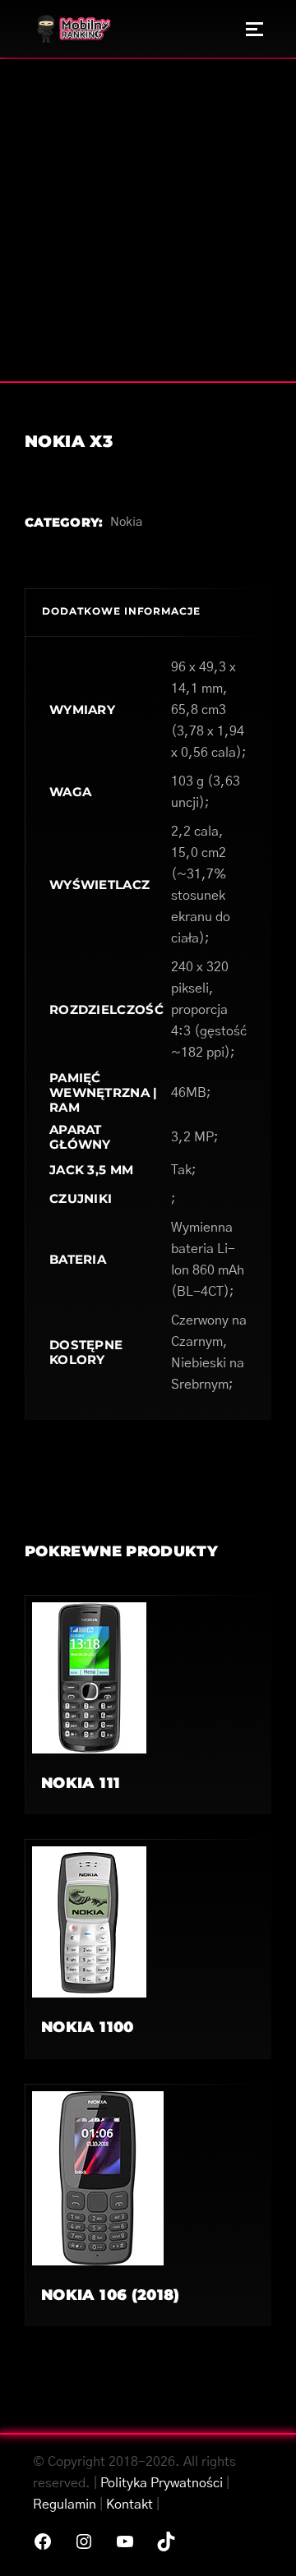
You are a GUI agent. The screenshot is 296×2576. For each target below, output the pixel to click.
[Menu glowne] (254, 29)
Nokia (126, 522)
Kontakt (129, 2505)
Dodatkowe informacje (121, 611)
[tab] (148, 612)
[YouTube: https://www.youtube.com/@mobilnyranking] (125, 2541)
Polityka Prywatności (162, 2483)
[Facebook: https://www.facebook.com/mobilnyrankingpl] (43, 2541)
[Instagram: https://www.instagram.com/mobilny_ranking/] (84, 2541)
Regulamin (65, 2505)
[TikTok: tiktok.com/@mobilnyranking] (166, 2541)
